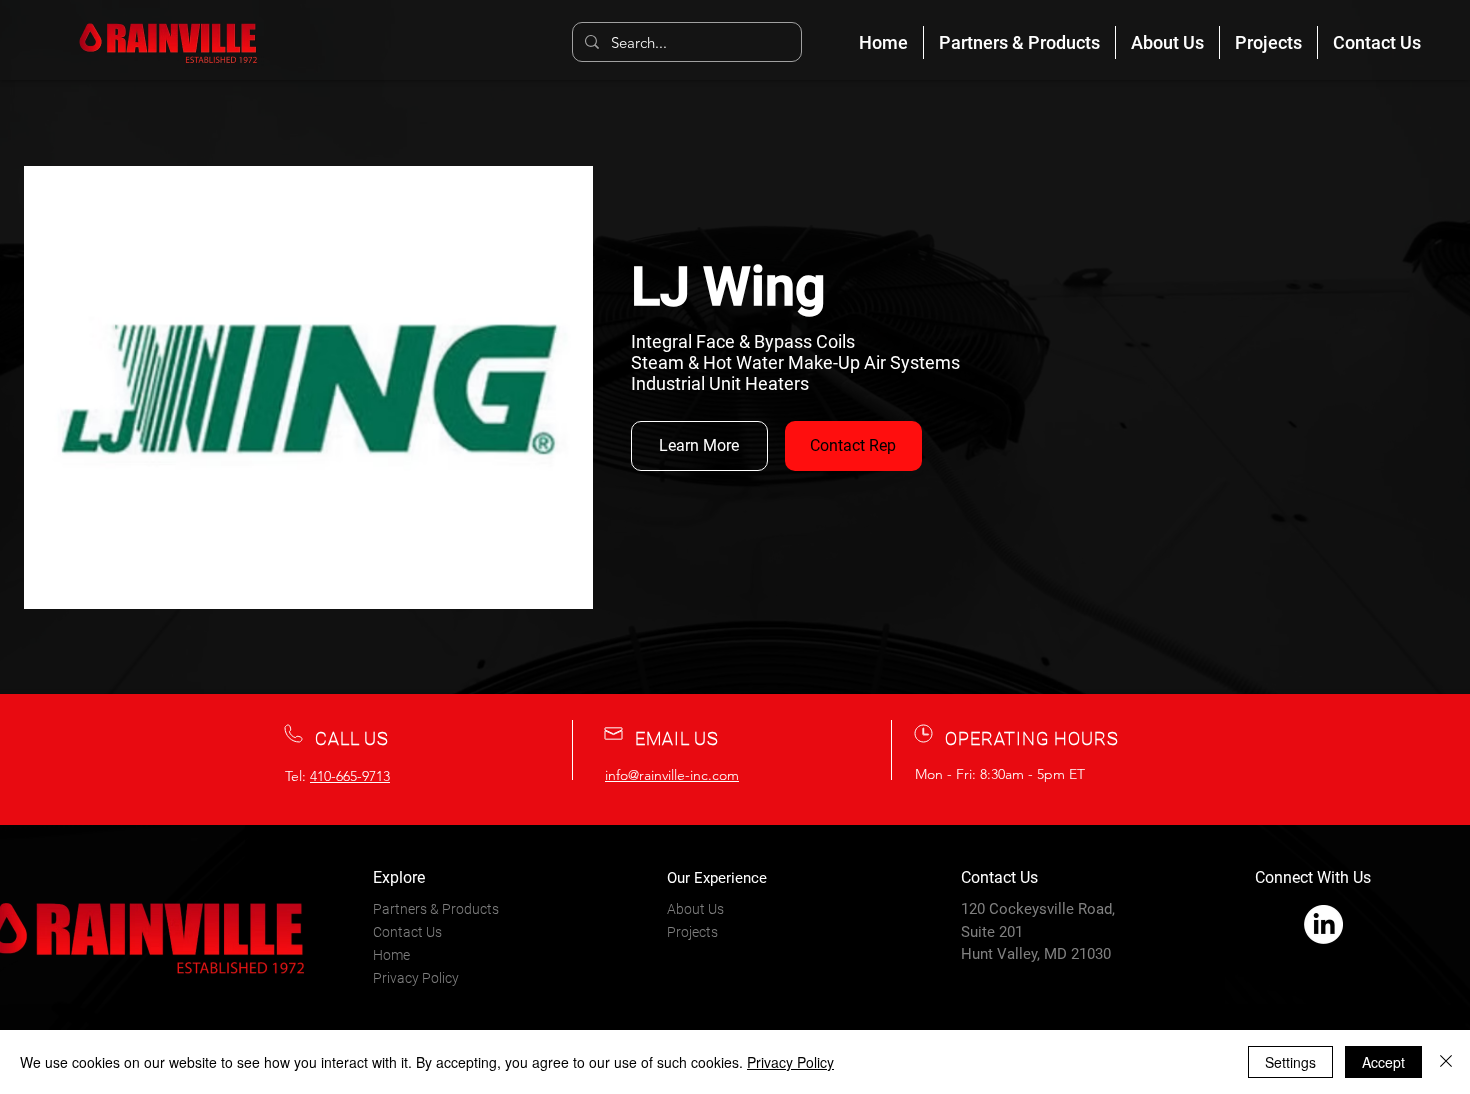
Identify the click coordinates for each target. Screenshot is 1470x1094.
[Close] (1446, 1062)
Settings (1290, 1062)
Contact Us (407, 932)
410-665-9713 (350, 776)
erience (744, 878)
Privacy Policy (416, 978)
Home (391, 955)
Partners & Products (436, 909)
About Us (695, 909)
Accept (1383, 1062)
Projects (692, 932)
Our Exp (692, 878)
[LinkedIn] (1323, 924)
